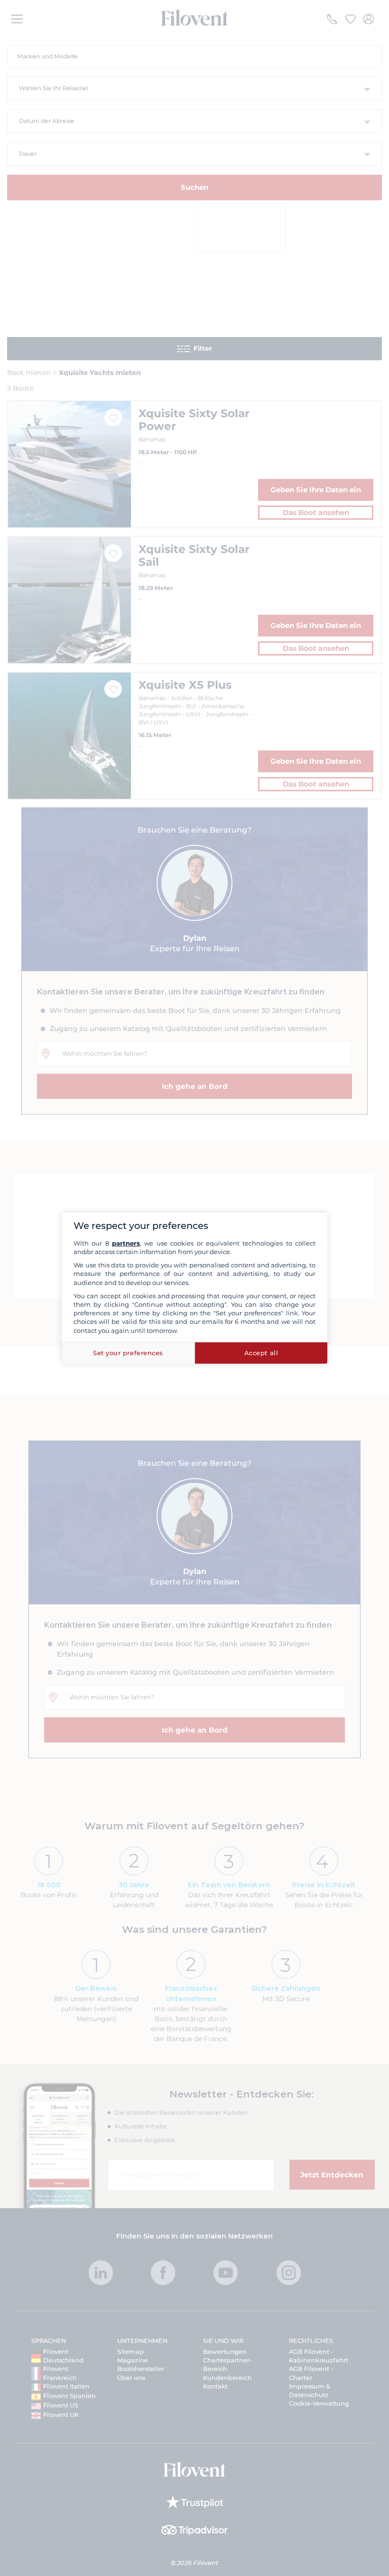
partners (126, 1243)
